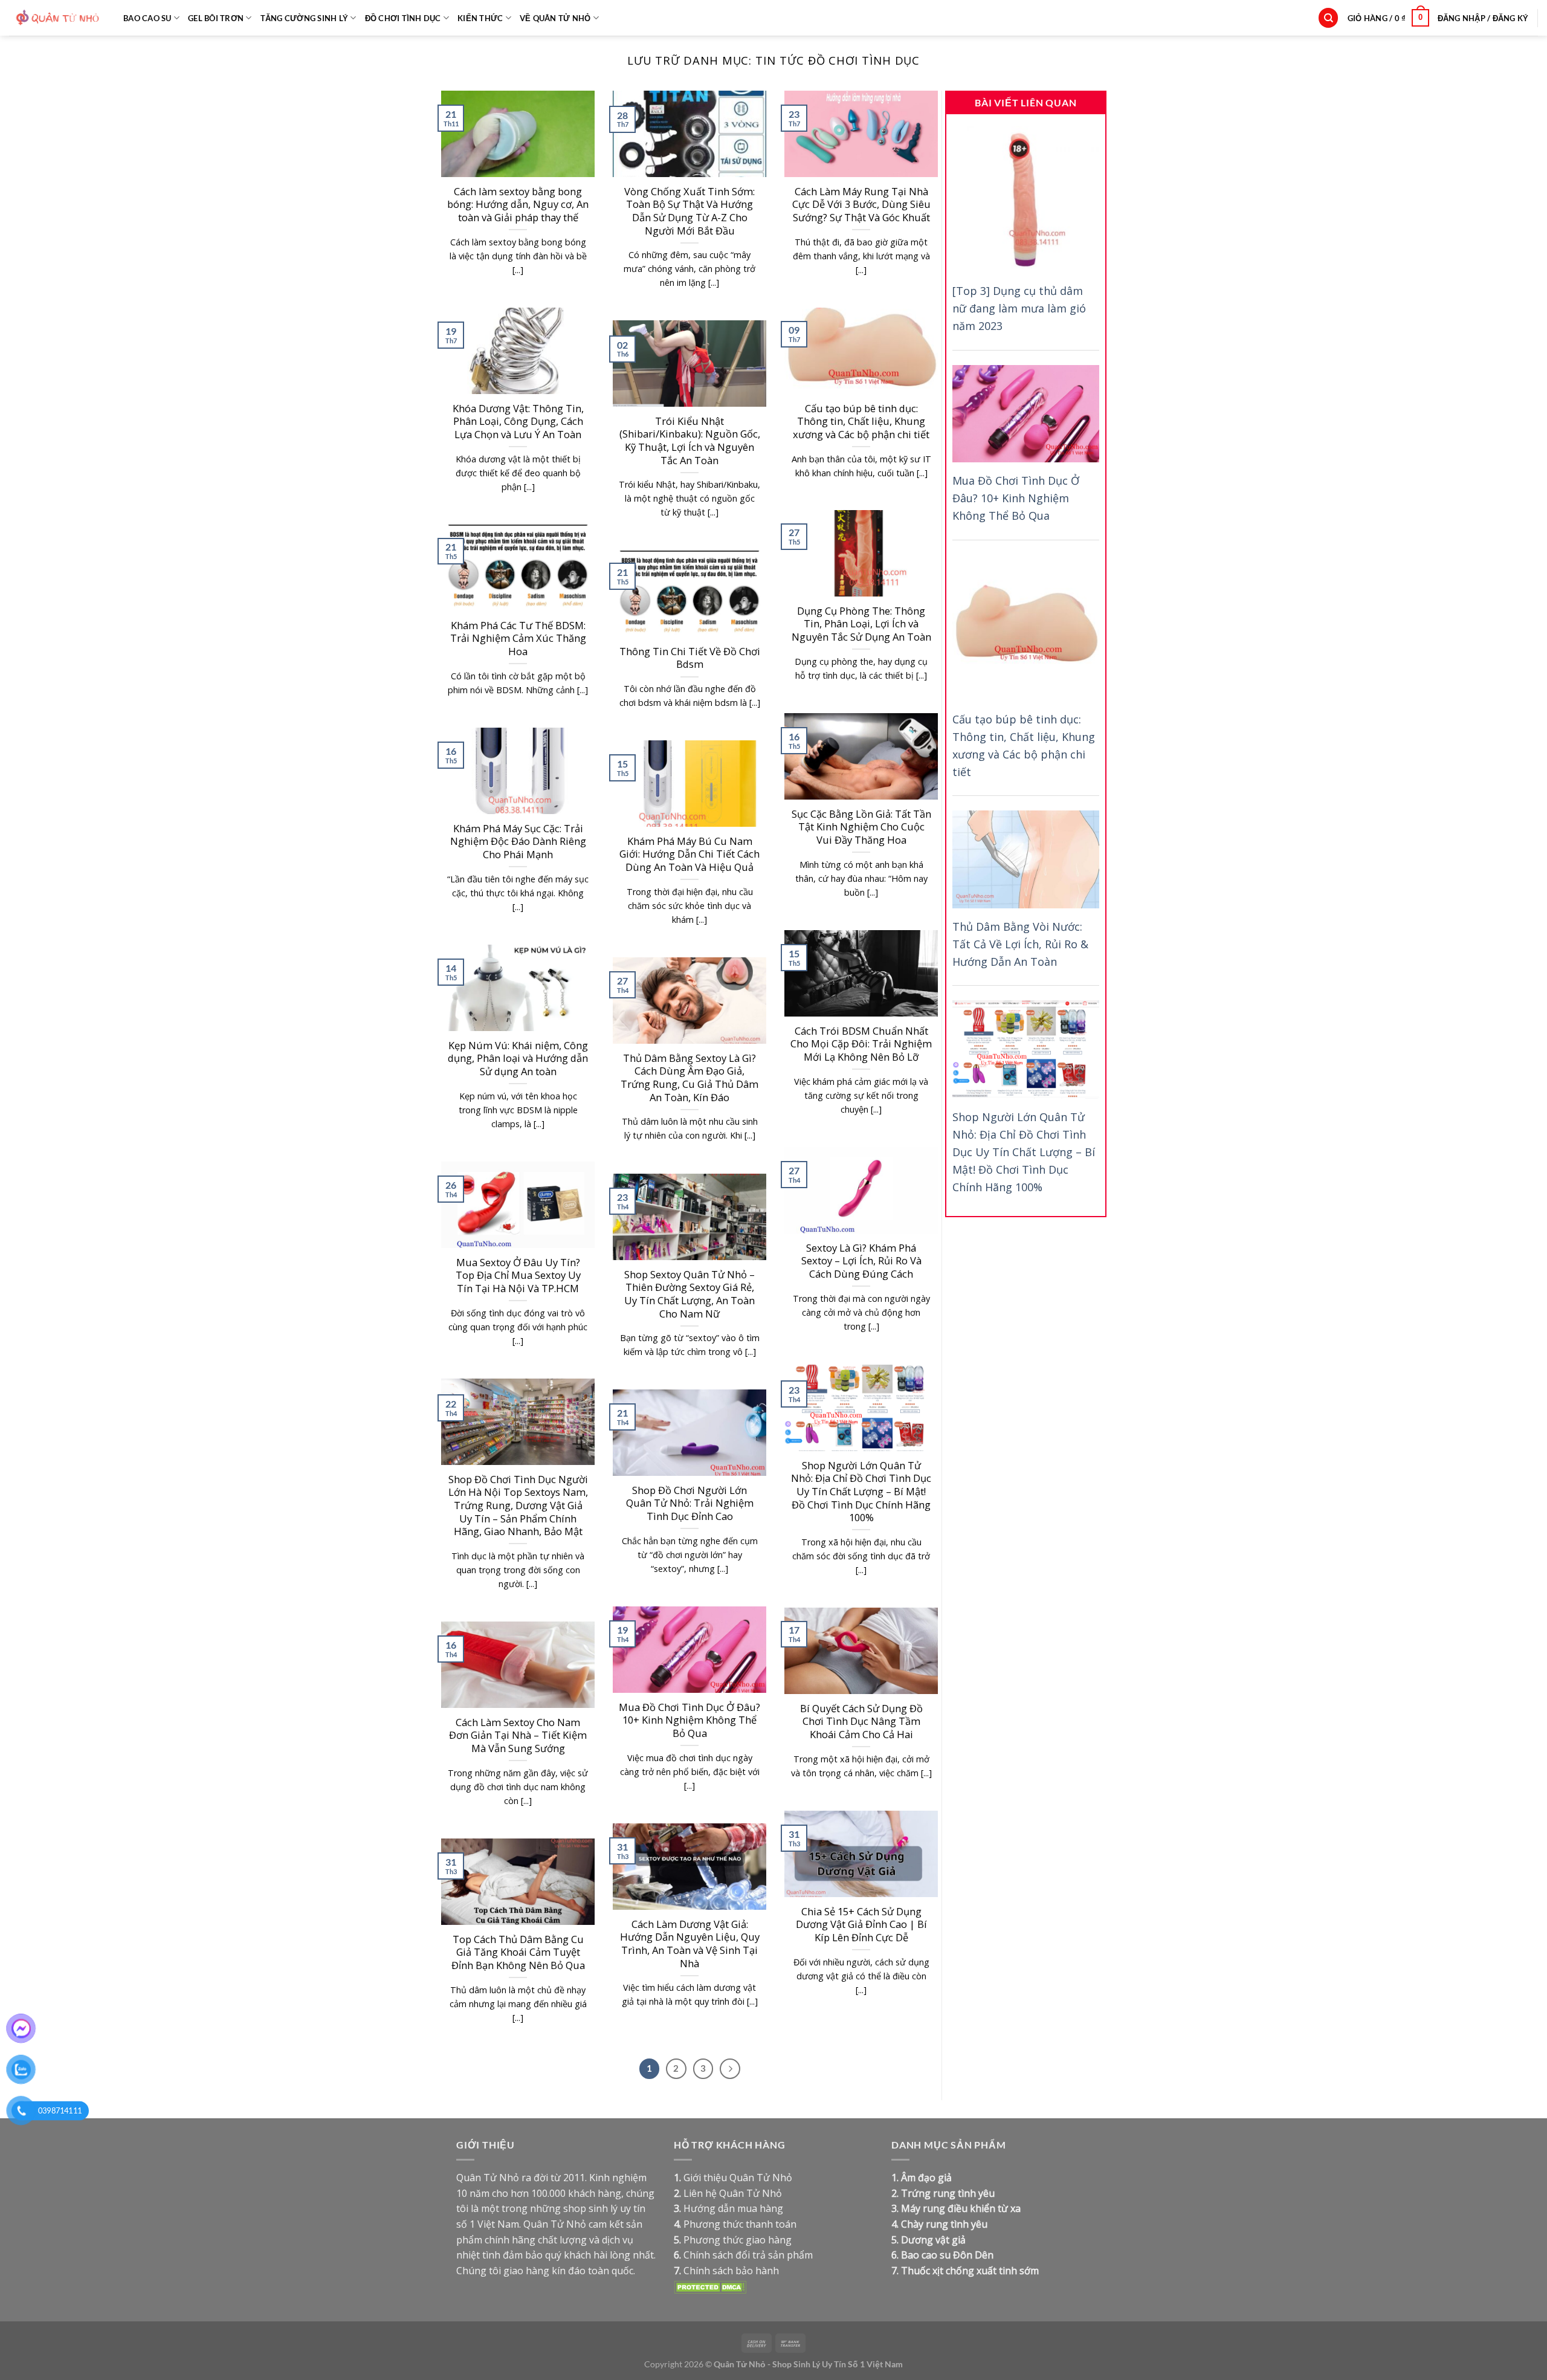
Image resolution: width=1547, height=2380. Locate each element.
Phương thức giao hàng (738, 2240)
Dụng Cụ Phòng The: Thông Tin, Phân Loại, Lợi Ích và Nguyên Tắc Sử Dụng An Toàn (861, 624)
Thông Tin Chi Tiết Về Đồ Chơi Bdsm (690, 658)
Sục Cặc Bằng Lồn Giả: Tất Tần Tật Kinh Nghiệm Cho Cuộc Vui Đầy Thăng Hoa (861, 827)
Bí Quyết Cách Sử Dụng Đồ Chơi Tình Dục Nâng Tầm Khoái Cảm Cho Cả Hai (861, 1722)
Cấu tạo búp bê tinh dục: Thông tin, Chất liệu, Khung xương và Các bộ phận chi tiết (861, 422)
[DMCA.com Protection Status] (710, 2286)
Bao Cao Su (147, 18)
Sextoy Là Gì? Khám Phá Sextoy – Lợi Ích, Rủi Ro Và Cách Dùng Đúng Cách (861, 1261)
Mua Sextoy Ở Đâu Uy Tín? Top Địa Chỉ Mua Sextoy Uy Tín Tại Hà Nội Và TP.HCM (518, 1276)
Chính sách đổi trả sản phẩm (748, 2255)
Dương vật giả (933, 2240)
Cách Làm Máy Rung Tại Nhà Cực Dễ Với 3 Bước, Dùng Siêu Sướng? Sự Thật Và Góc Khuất (861, 205)
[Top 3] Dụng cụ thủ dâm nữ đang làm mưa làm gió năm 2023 (1019, 309)
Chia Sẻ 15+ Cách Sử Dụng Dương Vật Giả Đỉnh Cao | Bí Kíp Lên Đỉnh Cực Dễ (861, 1925)
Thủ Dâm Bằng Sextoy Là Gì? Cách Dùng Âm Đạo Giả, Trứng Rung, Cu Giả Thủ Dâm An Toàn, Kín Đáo (690, 1078)
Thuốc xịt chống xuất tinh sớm (970, 2271)
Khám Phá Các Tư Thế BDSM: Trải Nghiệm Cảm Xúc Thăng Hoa (518, 639)
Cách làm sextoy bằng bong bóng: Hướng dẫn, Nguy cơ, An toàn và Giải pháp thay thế (518, 205)
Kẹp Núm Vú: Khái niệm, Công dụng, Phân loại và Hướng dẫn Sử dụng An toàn (518, 1059)
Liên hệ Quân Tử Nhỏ (733, 2193)
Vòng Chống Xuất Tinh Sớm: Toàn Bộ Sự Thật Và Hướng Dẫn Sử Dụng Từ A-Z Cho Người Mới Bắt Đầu (690, 211)
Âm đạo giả (926, 2178)
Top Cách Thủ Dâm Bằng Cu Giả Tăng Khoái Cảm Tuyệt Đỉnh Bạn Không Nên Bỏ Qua (518, 1952)
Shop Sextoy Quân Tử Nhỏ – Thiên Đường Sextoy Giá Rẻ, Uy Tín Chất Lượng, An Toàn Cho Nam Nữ (690, 1294)
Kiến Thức (480, 18)
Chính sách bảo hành (731, 2271)
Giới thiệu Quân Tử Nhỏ (738, 2178)
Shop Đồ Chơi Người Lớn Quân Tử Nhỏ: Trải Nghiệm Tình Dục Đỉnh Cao (690, 1503)
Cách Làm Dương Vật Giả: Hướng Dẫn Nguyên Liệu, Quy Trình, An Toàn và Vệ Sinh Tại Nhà (690, 1944)
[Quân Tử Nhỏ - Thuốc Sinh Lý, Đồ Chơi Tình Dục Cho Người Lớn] (57, 18)
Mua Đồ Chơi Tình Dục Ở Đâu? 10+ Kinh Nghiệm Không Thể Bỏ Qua (690, 1720)
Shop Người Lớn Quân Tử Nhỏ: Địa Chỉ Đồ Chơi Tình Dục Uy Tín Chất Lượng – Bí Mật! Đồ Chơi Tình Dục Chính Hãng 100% (861, 1492)
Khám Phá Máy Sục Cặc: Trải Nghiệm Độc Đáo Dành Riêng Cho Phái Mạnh (518, 842)
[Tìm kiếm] (1328, 18)
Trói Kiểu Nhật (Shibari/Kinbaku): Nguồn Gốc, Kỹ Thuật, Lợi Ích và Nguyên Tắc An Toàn (690, 441)
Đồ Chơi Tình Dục (403, 18)
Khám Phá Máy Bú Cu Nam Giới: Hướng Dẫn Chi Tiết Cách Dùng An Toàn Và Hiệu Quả (690, 854)
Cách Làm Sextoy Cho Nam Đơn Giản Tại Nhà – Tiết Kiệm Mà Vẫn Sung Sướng (518, 1735)
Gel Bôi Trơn (216, 18)
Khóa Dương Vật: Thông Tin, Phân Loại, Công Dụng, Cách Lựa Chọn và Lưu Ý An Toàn (518, 422)
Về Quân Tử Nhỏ (555, 18)
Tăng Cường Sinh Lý (305, 18)
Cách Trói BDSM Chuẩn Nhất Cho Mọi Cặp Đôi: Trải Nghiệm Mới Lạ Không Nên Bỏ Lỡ (861, 1044)
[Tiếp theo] (730, 2069)
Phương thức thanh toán (740, 2224)
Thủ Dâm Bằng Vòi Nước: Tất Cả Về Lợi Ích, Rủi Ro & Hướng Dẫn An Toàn (1020, 944)
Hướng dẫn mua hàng (733, 2208)
